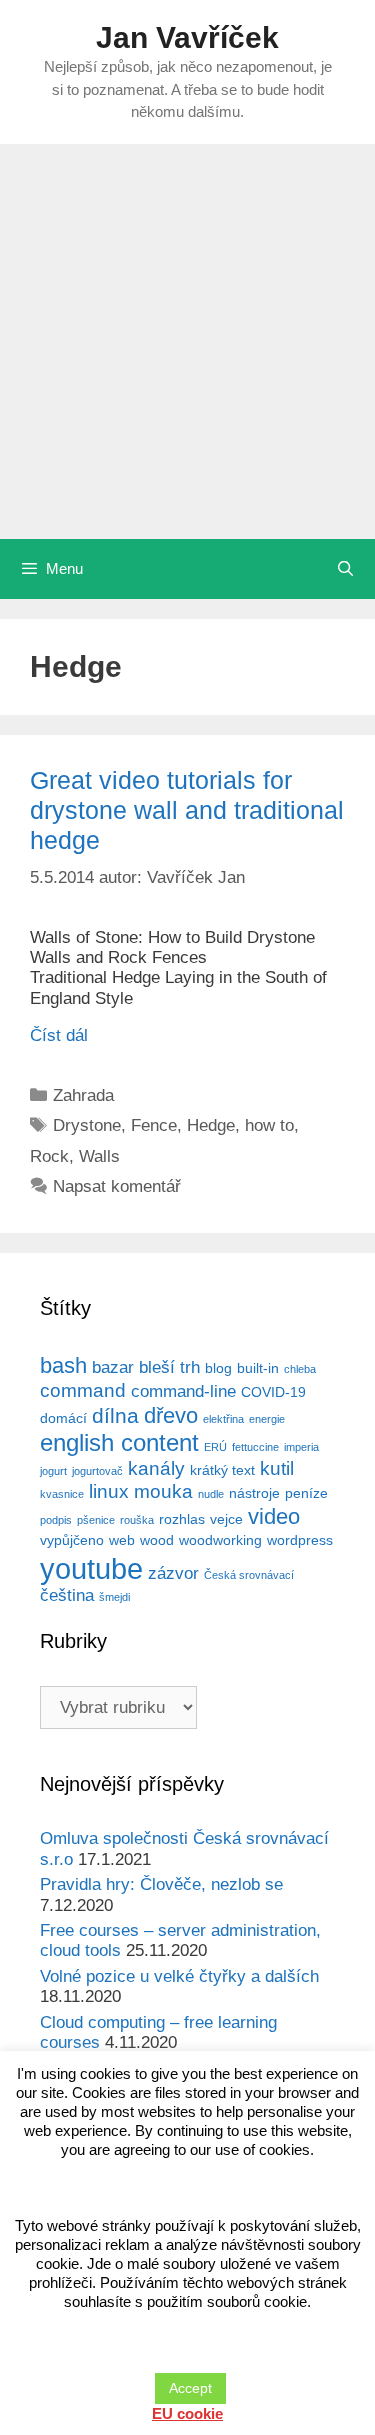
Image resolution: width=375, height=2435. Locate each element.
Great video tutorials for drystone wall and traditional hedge (187, 810)
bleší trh (169, 1367)
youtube (91, 1568)
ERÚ (215, 1447)
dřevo (171, 1415)
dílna (115, 1415)
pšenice (96, 1520)
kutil (277, 1468)
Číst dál (59, 1035)
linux (109, 1491)
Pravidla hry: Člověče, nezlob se (161, 1884)
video (274, 1516)
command (83, 1390)
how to (269, 1125)
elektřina (223, 1419)
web (122, 1540)
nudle (211, 1494)
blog (218, 1368)
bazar (113, 1367)
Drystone (87, 1125)
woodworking (220, 1540)
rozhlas (182, 1519)
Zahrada (83, 1095)
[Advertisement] (187, 341)
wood (157, 1540)
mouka (163, 1491)
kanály (156, 1468)
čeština (67, 1595)
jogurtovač (97, 1471)
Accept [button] (190, 2388)
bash (63, 1365)
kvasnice (62, 1494)
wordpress (300, 1540)
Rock (49, 1156)
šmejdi (114, 1597)
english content (119, 1442)
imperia (301, 1447)
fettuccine (255, 1447)
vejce (226, 1519)
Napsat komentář (117, 1186)
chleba (300, 1369)
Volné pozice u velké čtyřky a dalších (179, 1976)
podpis (56, 1520)
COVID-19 (273, 1392)
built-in (258, 1368)
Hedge (211, 1125)
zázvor (173, 1573)
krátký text (222, 1470)
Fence (154, 1125)
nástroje (254, 1493)
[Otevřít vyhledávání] (345, 569)
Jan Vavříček (187, 37)
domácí (63, 1418)
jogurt (53, 1471)
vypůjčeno (72, 1540)
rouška (137, 1520)
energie (267, 1419)
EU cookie (187, 2413)
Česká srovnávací (249, 1575)
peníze (306, 1493)
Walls (99, 1156)
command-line (183, 1391)
